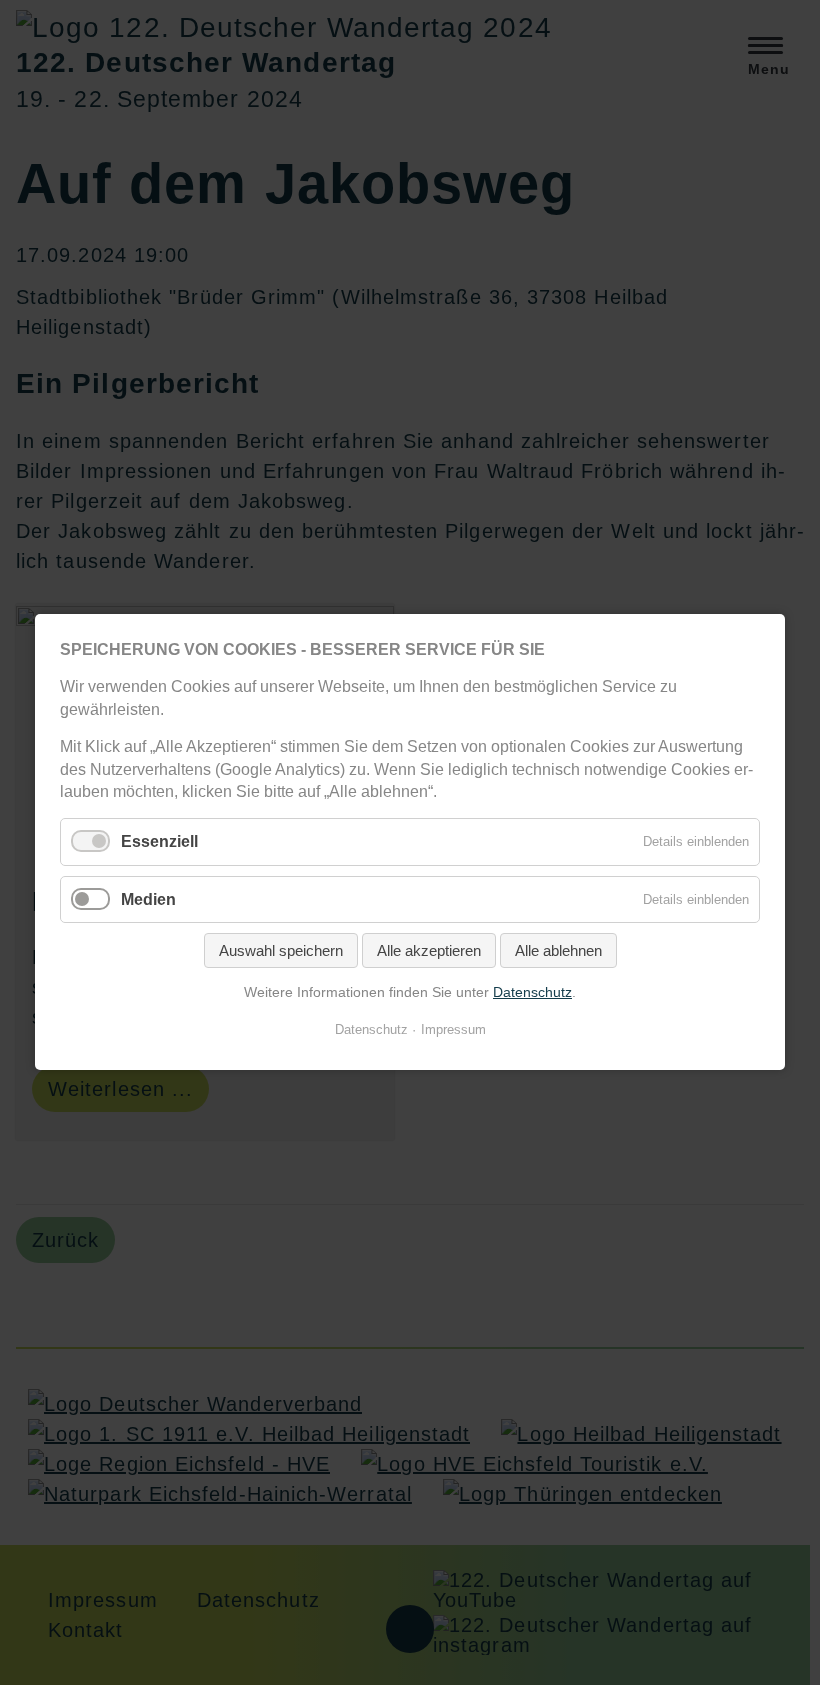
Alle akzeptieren (429, 950)
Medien (148, 899)
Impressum (453, 1030)
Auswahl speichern (281, 950)
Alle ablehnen (558, 950)
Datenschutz (532, 992)
